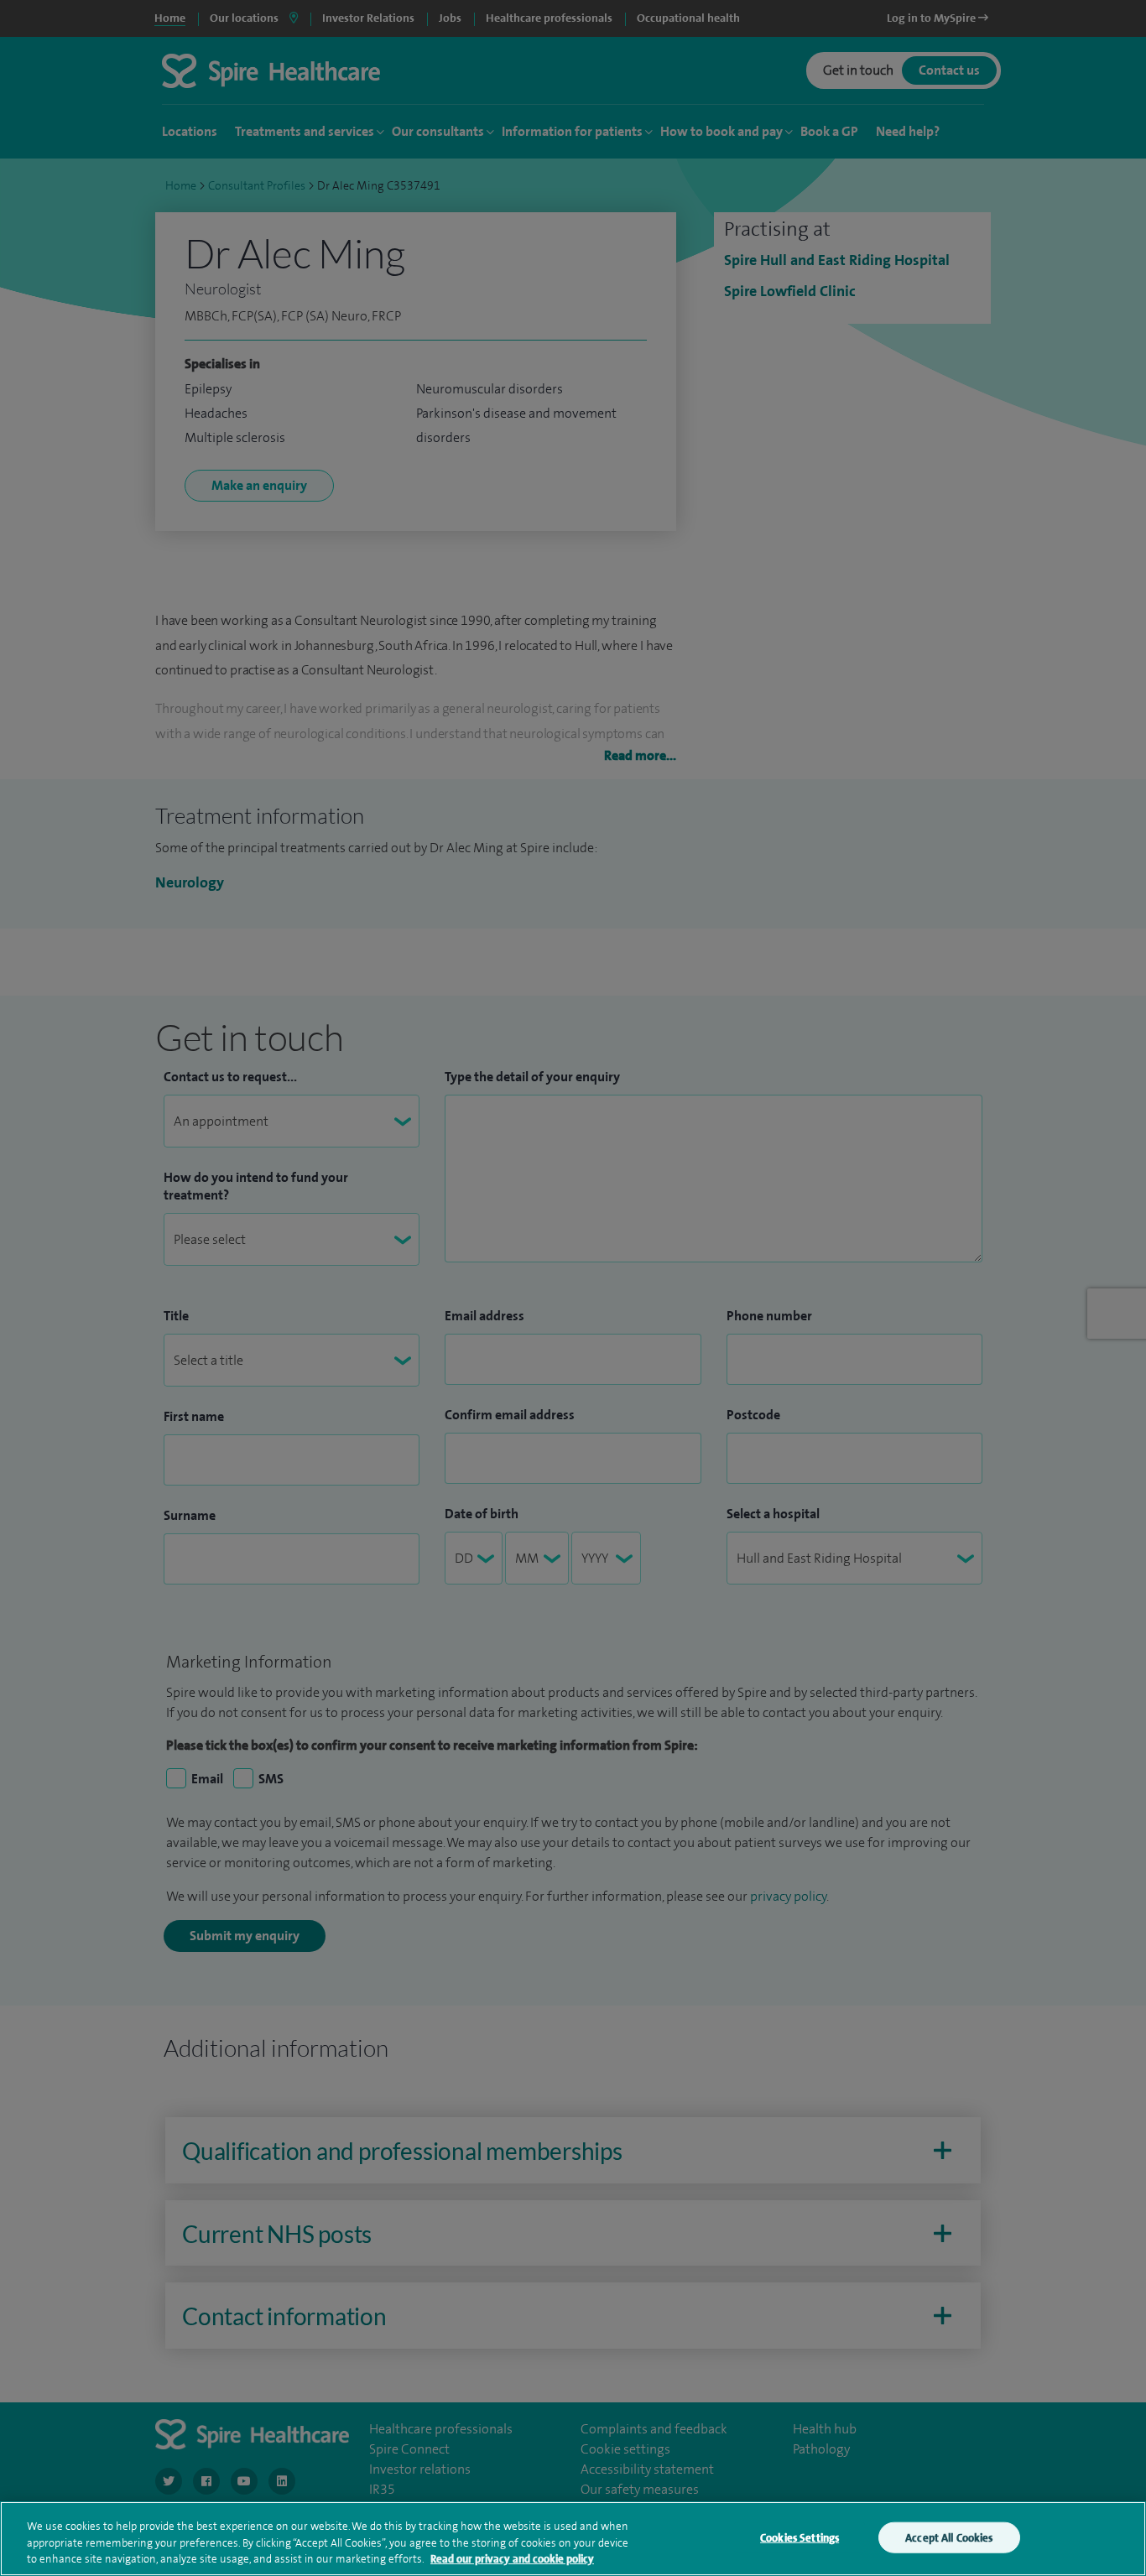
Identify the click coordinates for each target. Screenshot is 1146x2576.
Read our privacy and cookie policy (512, 2559)
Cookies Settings (800, 2537)
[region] (573, 2539)
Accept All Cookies (949, 2537)
